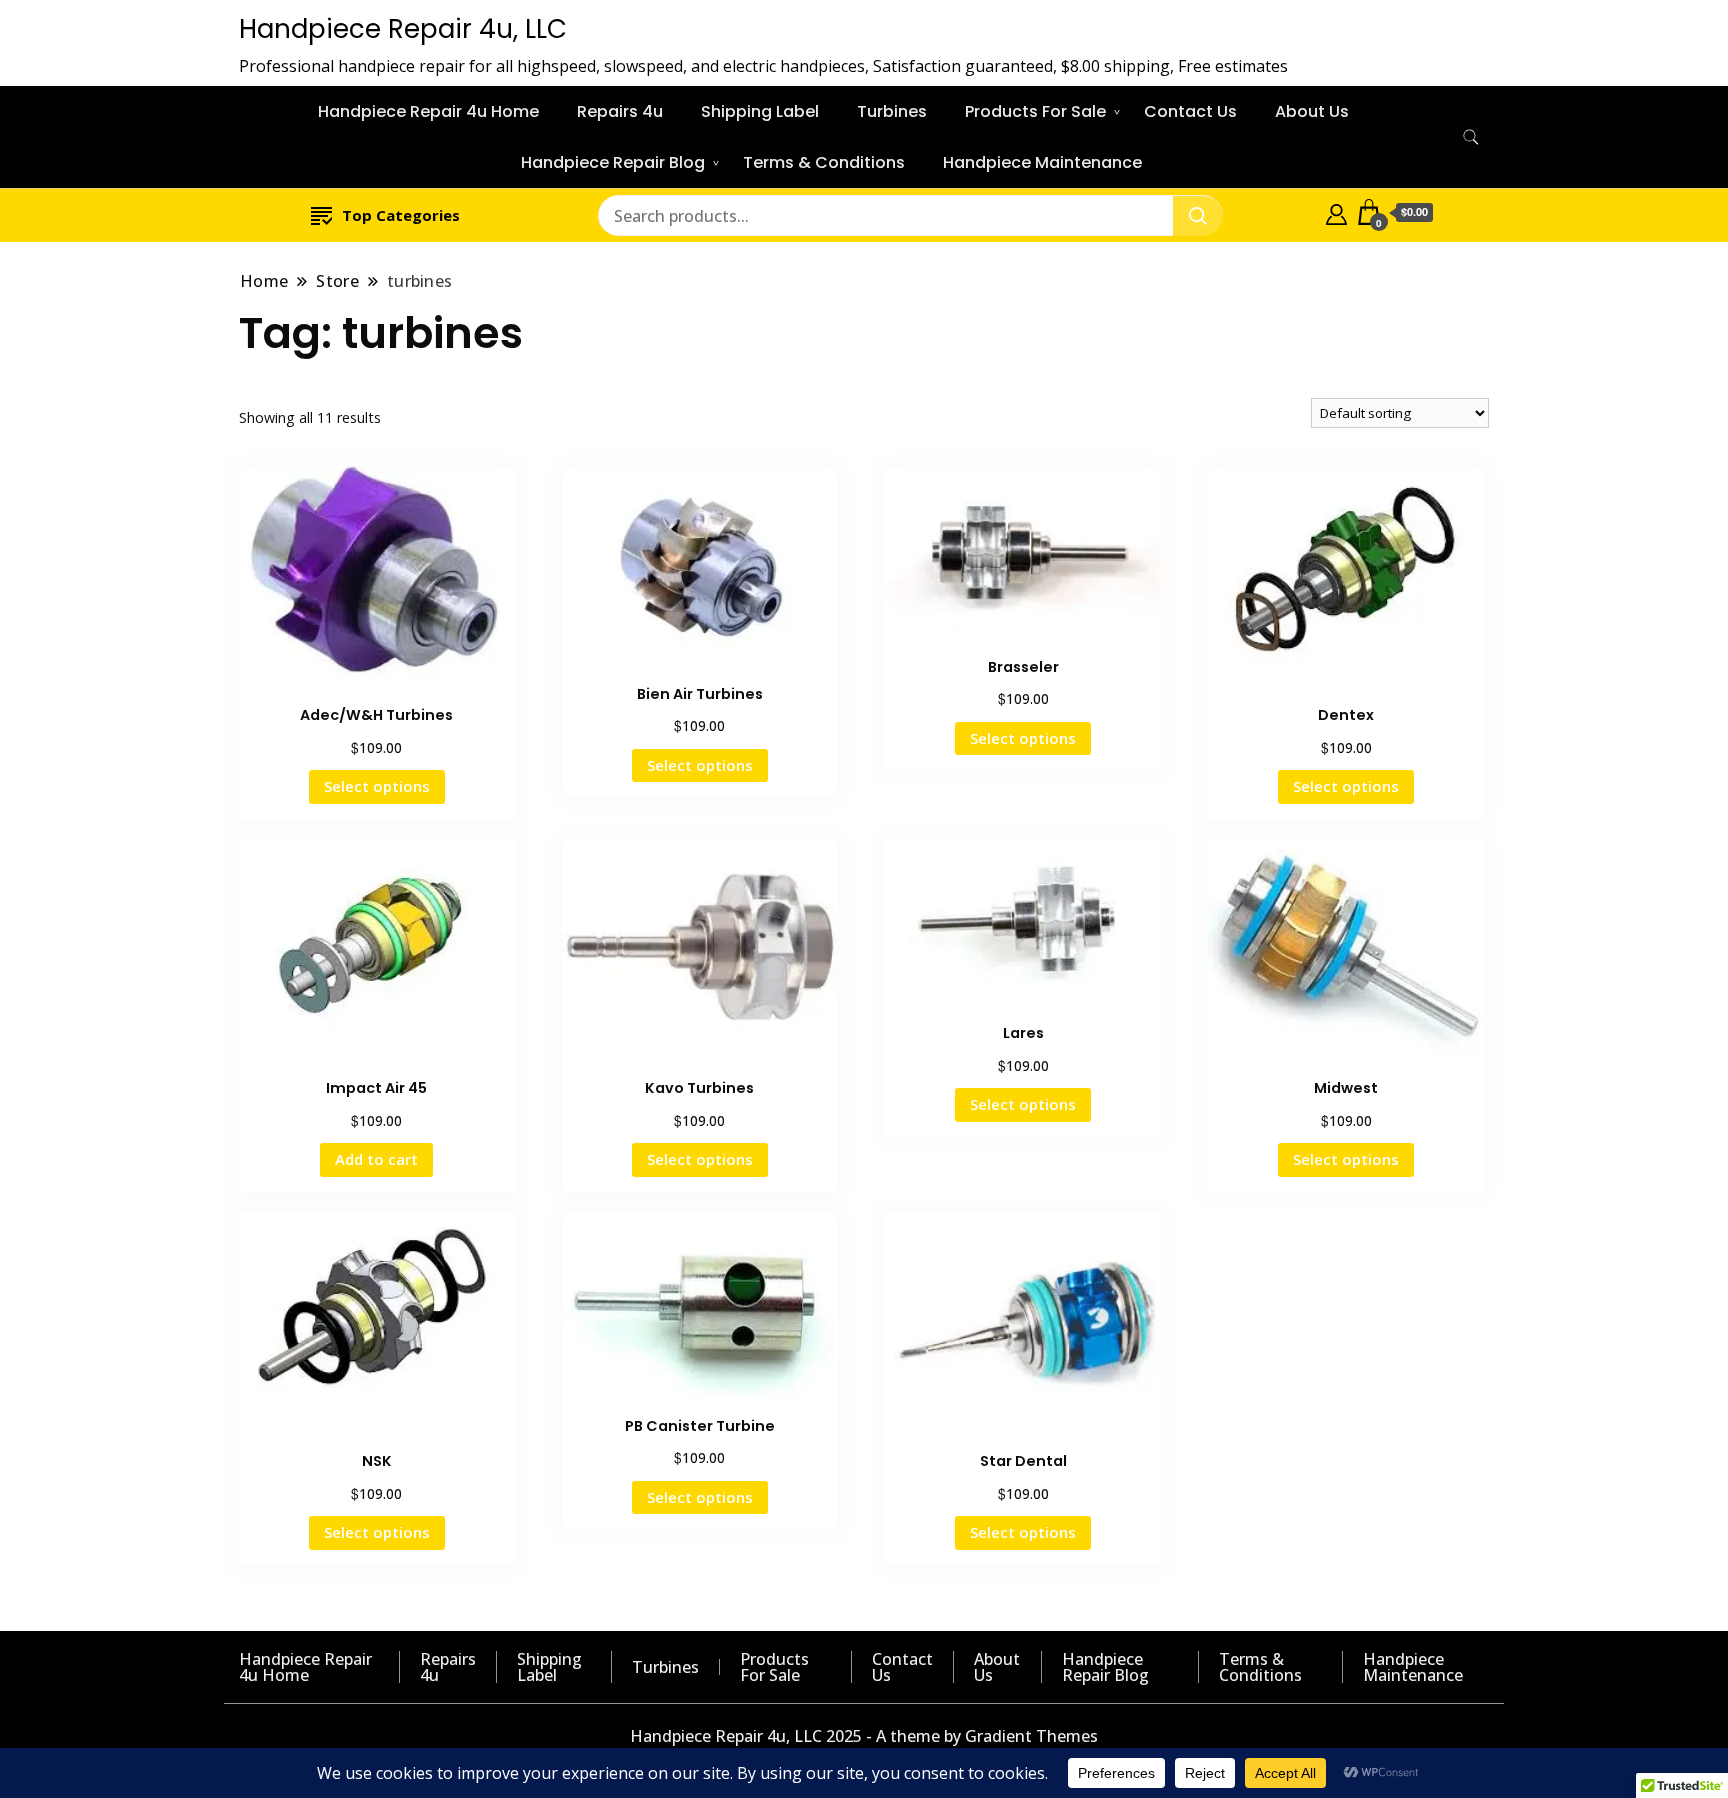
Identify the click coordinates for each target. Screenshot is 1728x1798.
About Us (1312, 111)
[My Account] (1336, 212)
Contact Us (1190, 111)
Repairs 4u (620, 111)
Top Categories (401, 215)
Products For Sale (1035, 111)
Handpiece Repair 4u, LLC (403, 29)
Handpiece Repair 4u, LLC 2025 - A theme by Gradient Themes (864, 1736)
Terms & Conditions (824, 162)
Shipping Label (760, 111)
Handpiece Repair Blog (613, 162)
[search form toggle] (1471, 137)
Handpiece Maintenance (1042, 162)
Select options (377, 786)
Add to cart (376, 1159)
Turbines (892, 111)
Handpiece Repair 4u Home (428, 111)
